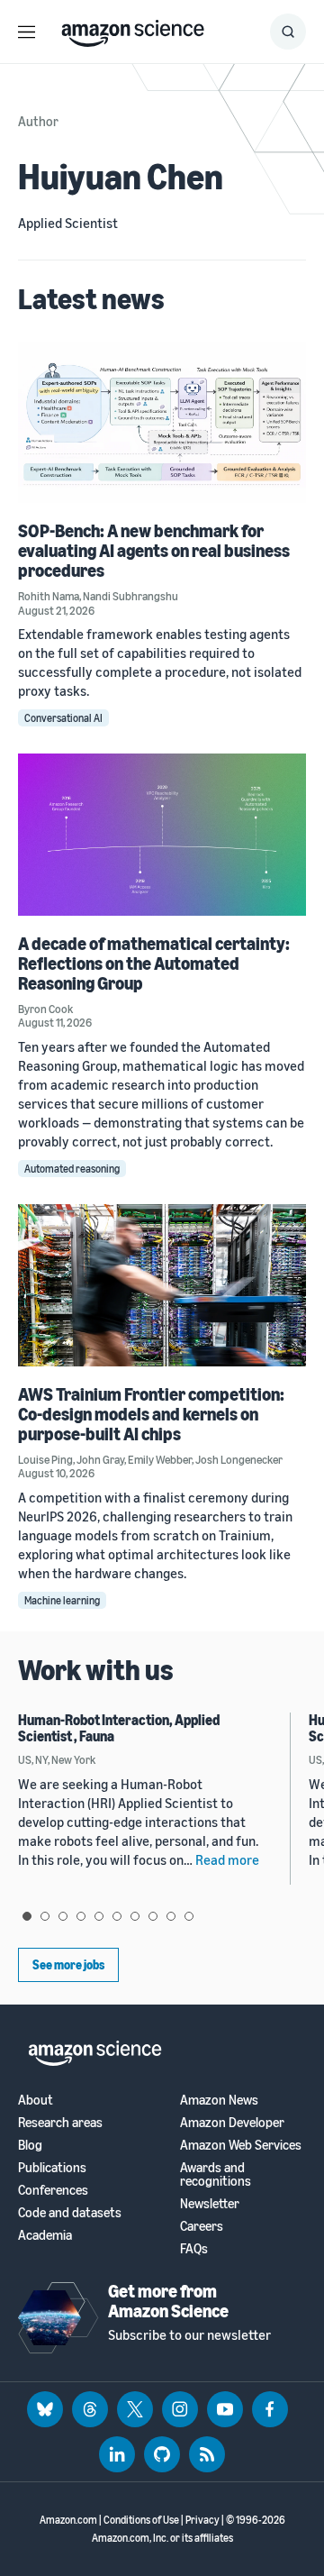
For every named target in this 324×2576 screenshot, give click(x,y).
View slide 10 (189, 1916)
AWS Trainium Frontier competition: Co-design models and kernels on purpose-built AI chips (151, 1414)
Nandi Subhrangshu (130, 596)
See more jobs (68, 1964)
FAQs (194, 2248)
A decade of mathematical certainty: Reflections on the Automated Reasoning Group (154, 963)
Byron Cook (45, 1009)
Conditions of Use (141, 2520)
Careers (202, 2226)
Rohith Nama (49, 596)
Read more (227, 1859)
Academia (45, 2235)
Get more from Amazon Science (168, 2301)
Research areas (60, 2122)
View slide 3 (63, 1916)
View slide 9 (171, 1916)
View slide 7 (135, 1916)
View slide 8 (153, 1916)
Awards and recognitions (216, 2174)
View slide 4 (81, 1916)
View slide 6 (117, 1916)
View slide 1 (27, 1916)
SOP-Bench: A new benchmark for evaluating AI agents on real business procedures (154, 550)
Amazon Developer (232, 2122)
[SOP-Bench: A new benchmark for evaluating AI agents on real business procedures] (162, 422)
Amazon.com (68, 2520)
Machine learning (62, 1600)
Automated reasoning (72, 1169)
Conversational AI (63, 718)
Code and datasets (70, 2212)
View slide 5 (99, 1916)
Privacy (202, 2520)
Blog (30, 2145)
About (36, 2100)
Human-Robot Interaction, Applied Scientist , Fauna (119, 1728)
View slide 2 (45, 1916)
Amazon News (219, 2100)
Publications (52, 2167)
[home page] (133, 29)
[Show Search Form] (288, 32)
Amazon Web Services (241, 2145)
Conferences (53, 2190)
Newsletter (210, 2203)
